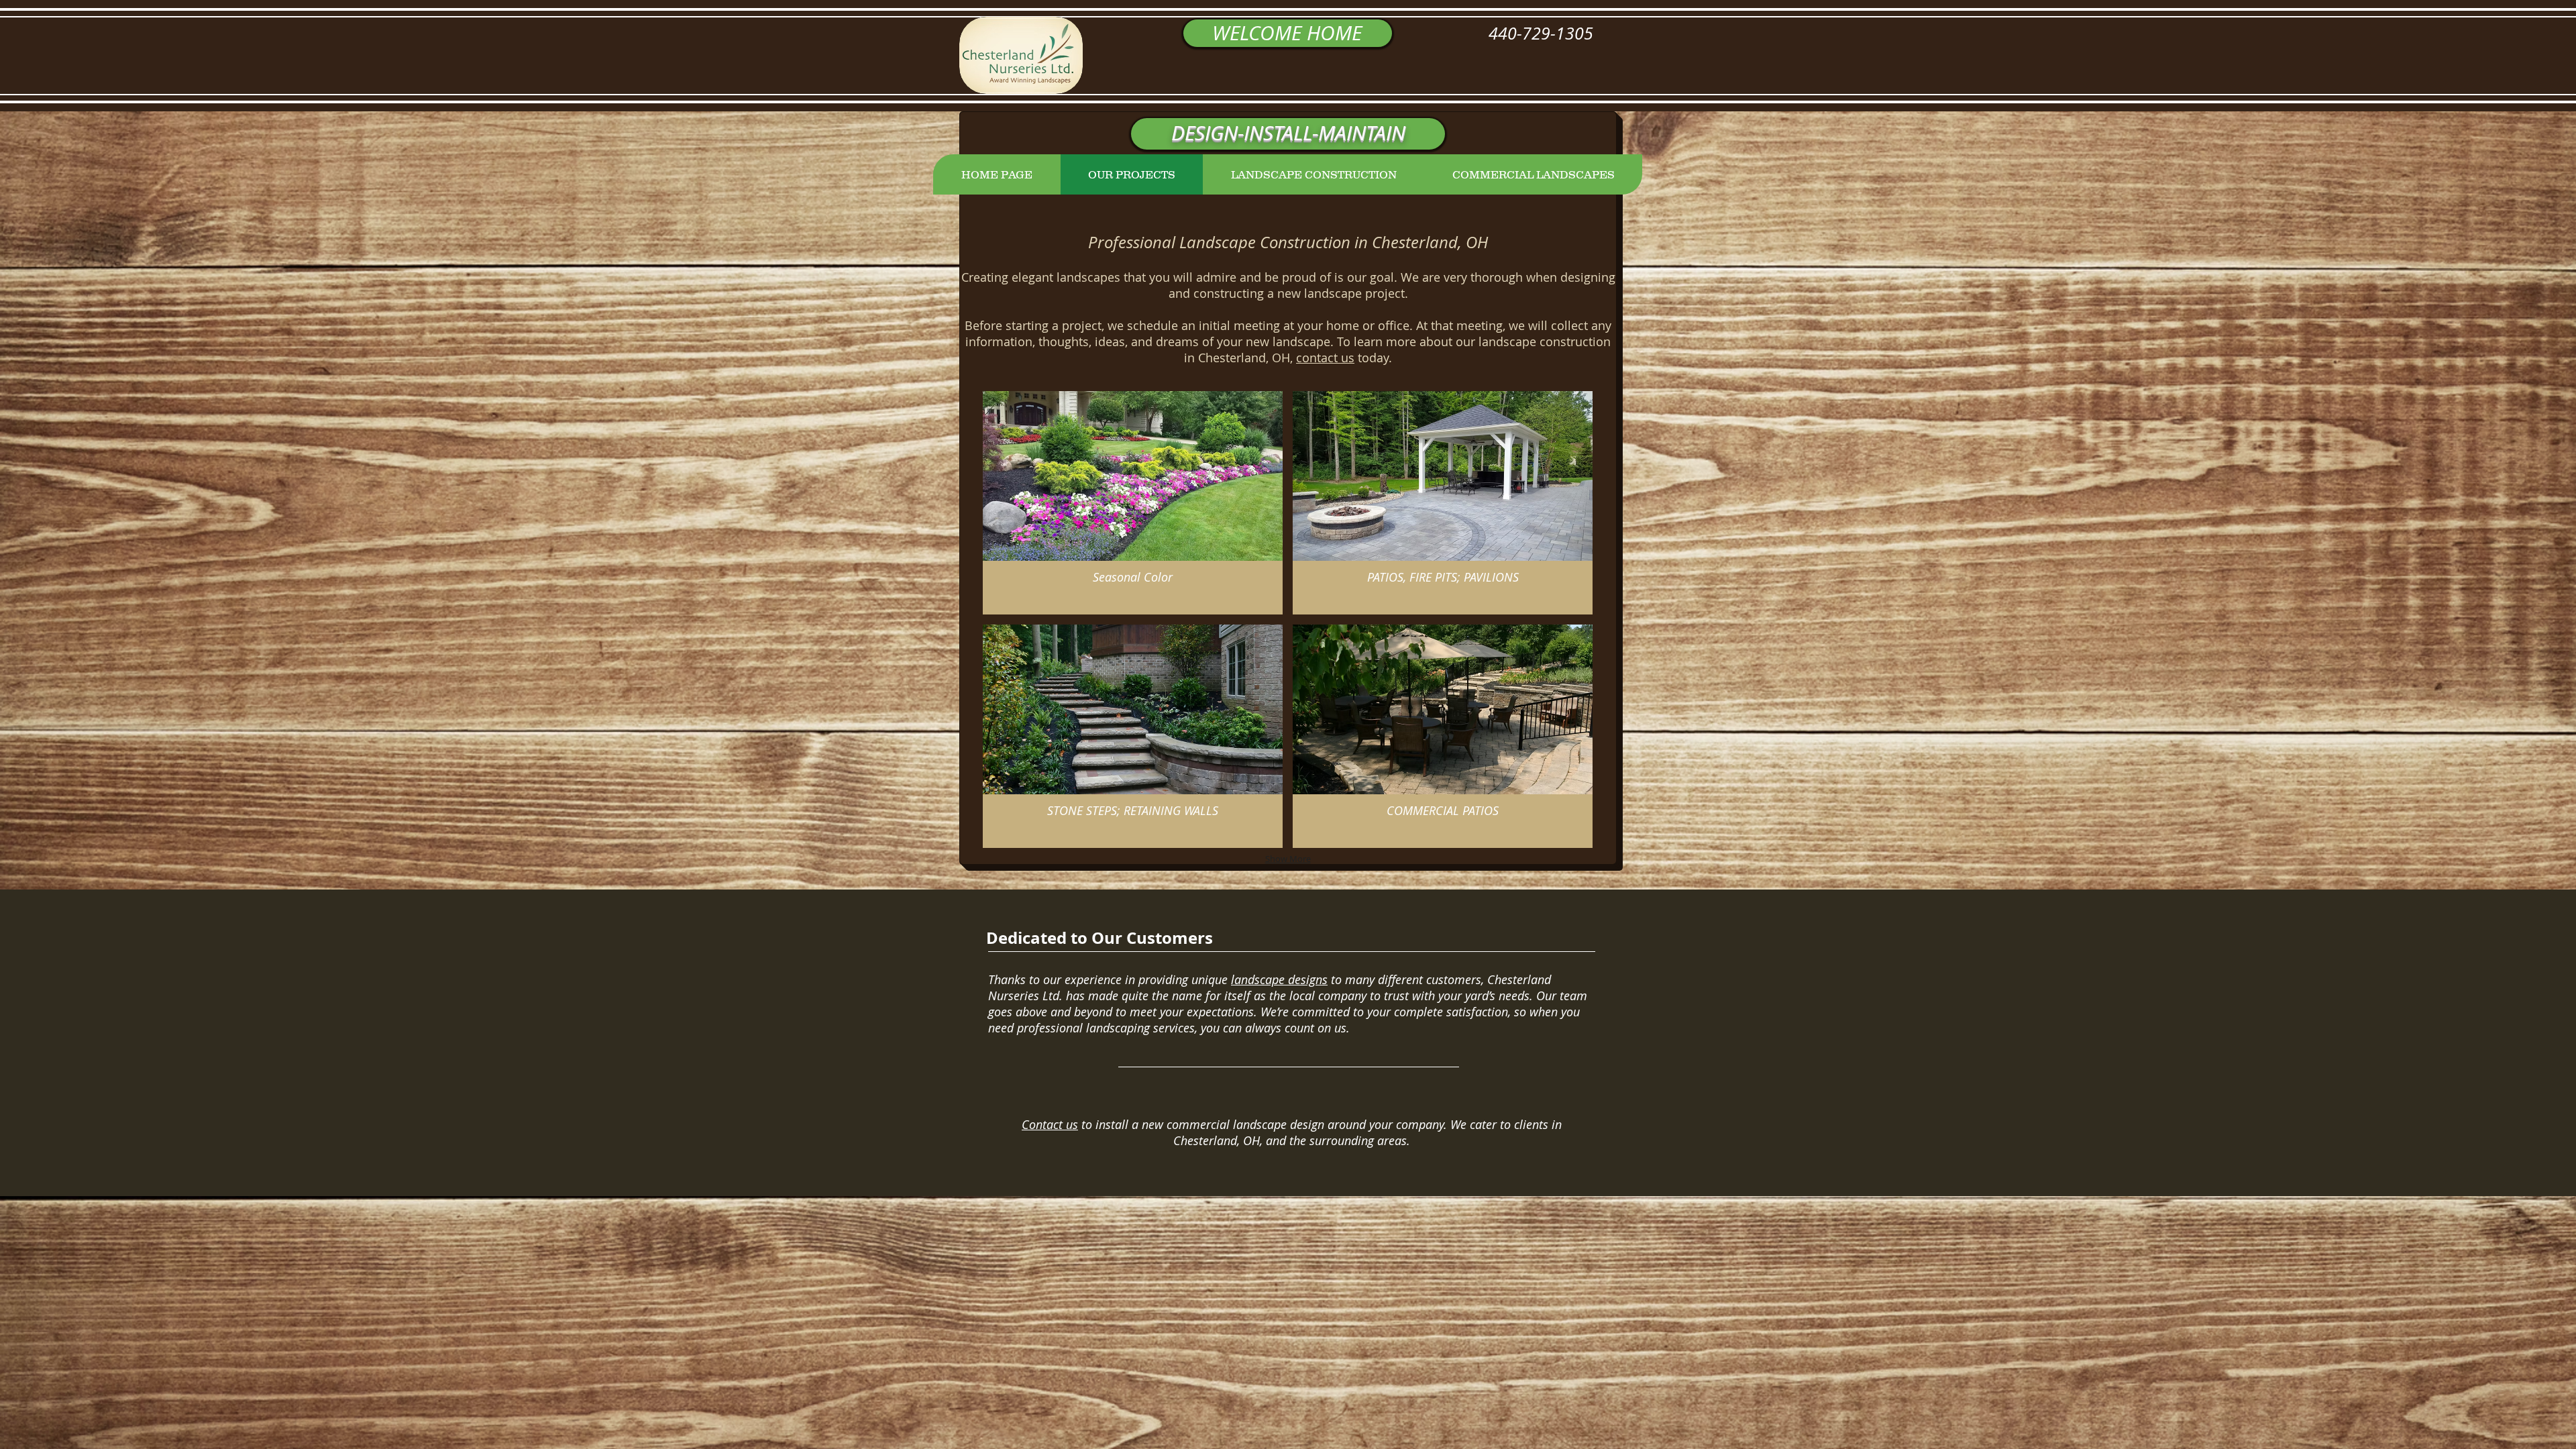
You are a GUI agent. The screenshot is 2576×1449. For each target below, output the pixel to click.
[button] (1133, 503)
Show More (1288, 859)
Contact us (1050, 1124)
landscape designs (1279, 979)
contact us (1325, 358)
